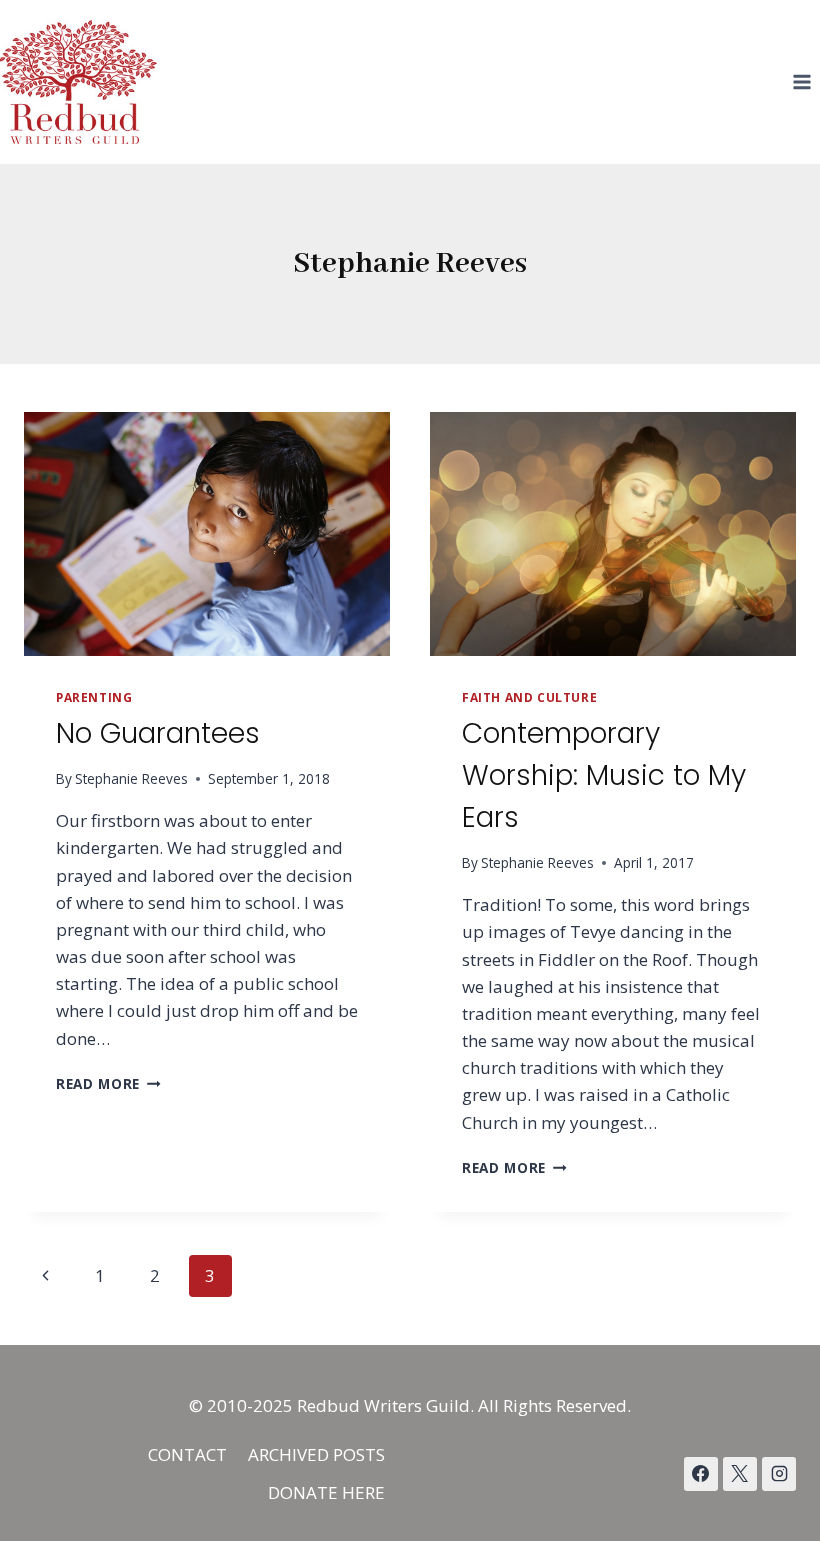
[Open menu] (801, 81)
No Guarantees (158, 733)
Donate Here (326, 1492)
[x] (701, 1474)
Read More (108, 1083)
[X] (740, 1474)
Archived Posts (316, 1454)
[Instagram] (779, 1474)
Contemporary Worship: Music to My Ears (604, 775)
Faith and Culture (529, 697)
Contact (187, 1454)
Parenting (94, 697)
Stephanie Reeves (131, 778)
